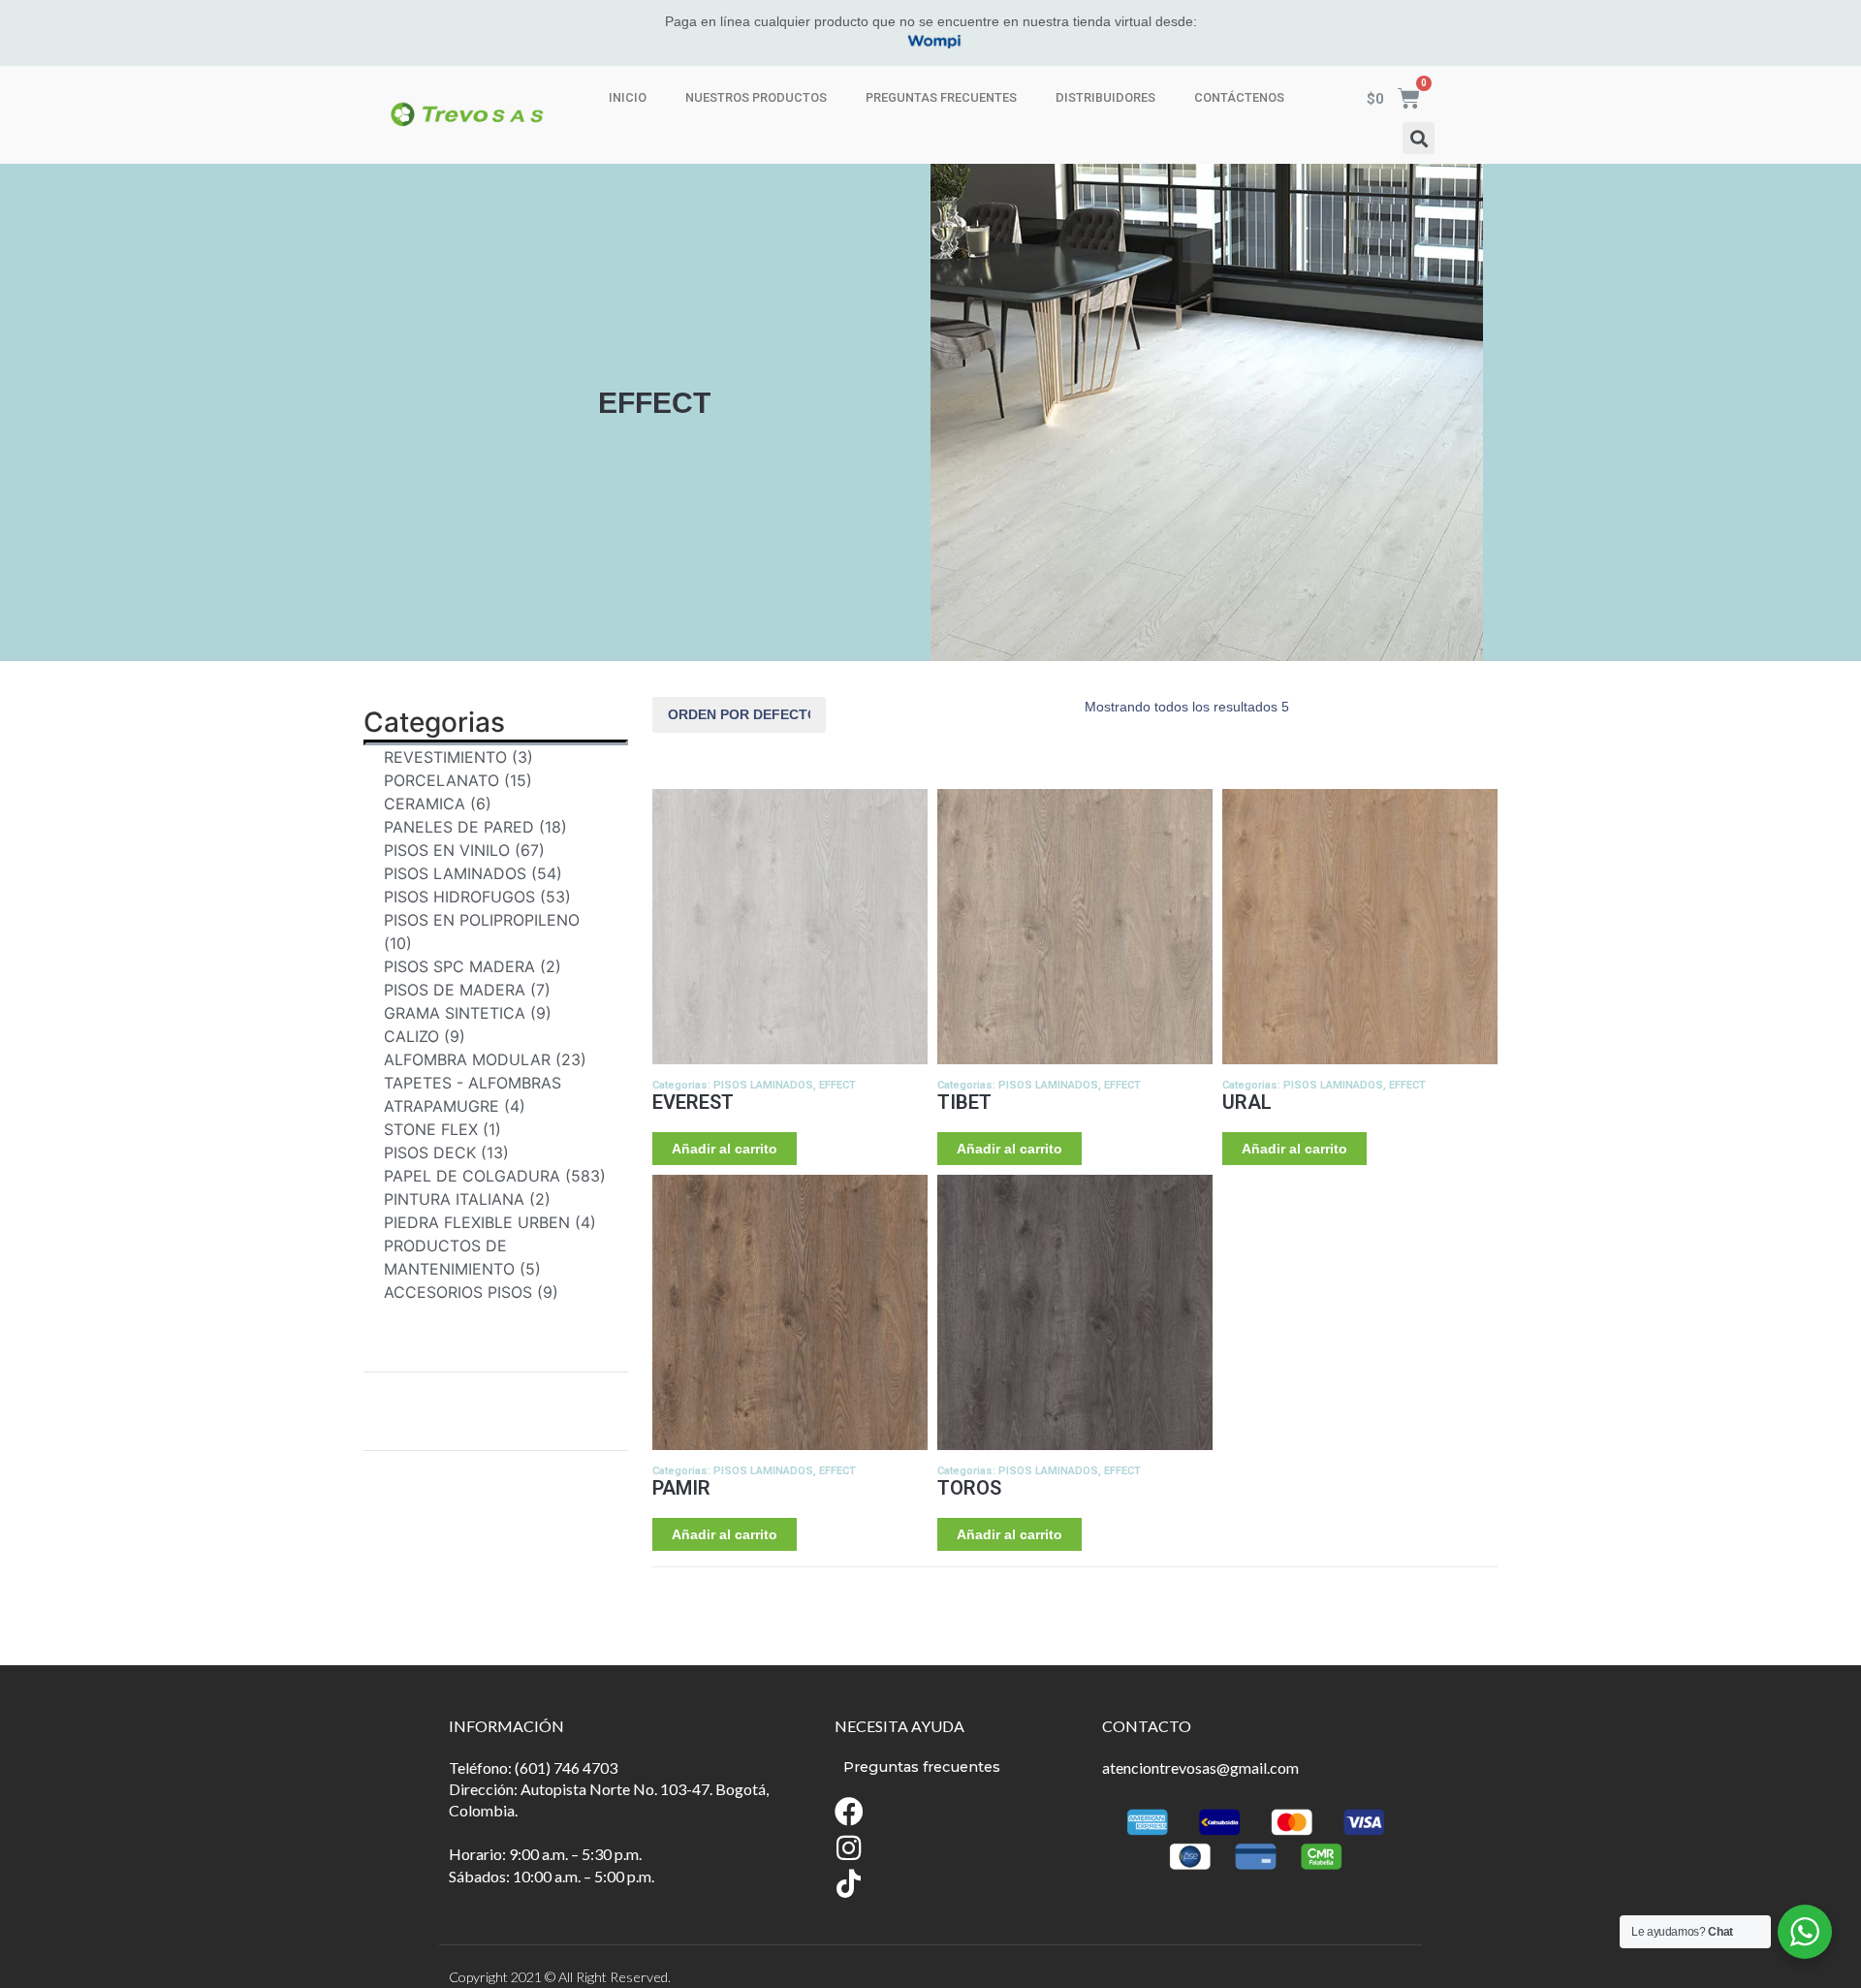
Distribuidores (1105, 97)
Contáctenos (1239, 97)
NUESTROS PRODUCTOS (756, 97)
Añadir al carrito (725, 1149)
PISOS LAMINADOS (763, 1085)
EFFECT (837, 1085)
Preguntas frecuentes (941, 97)
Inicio (628, 97)
